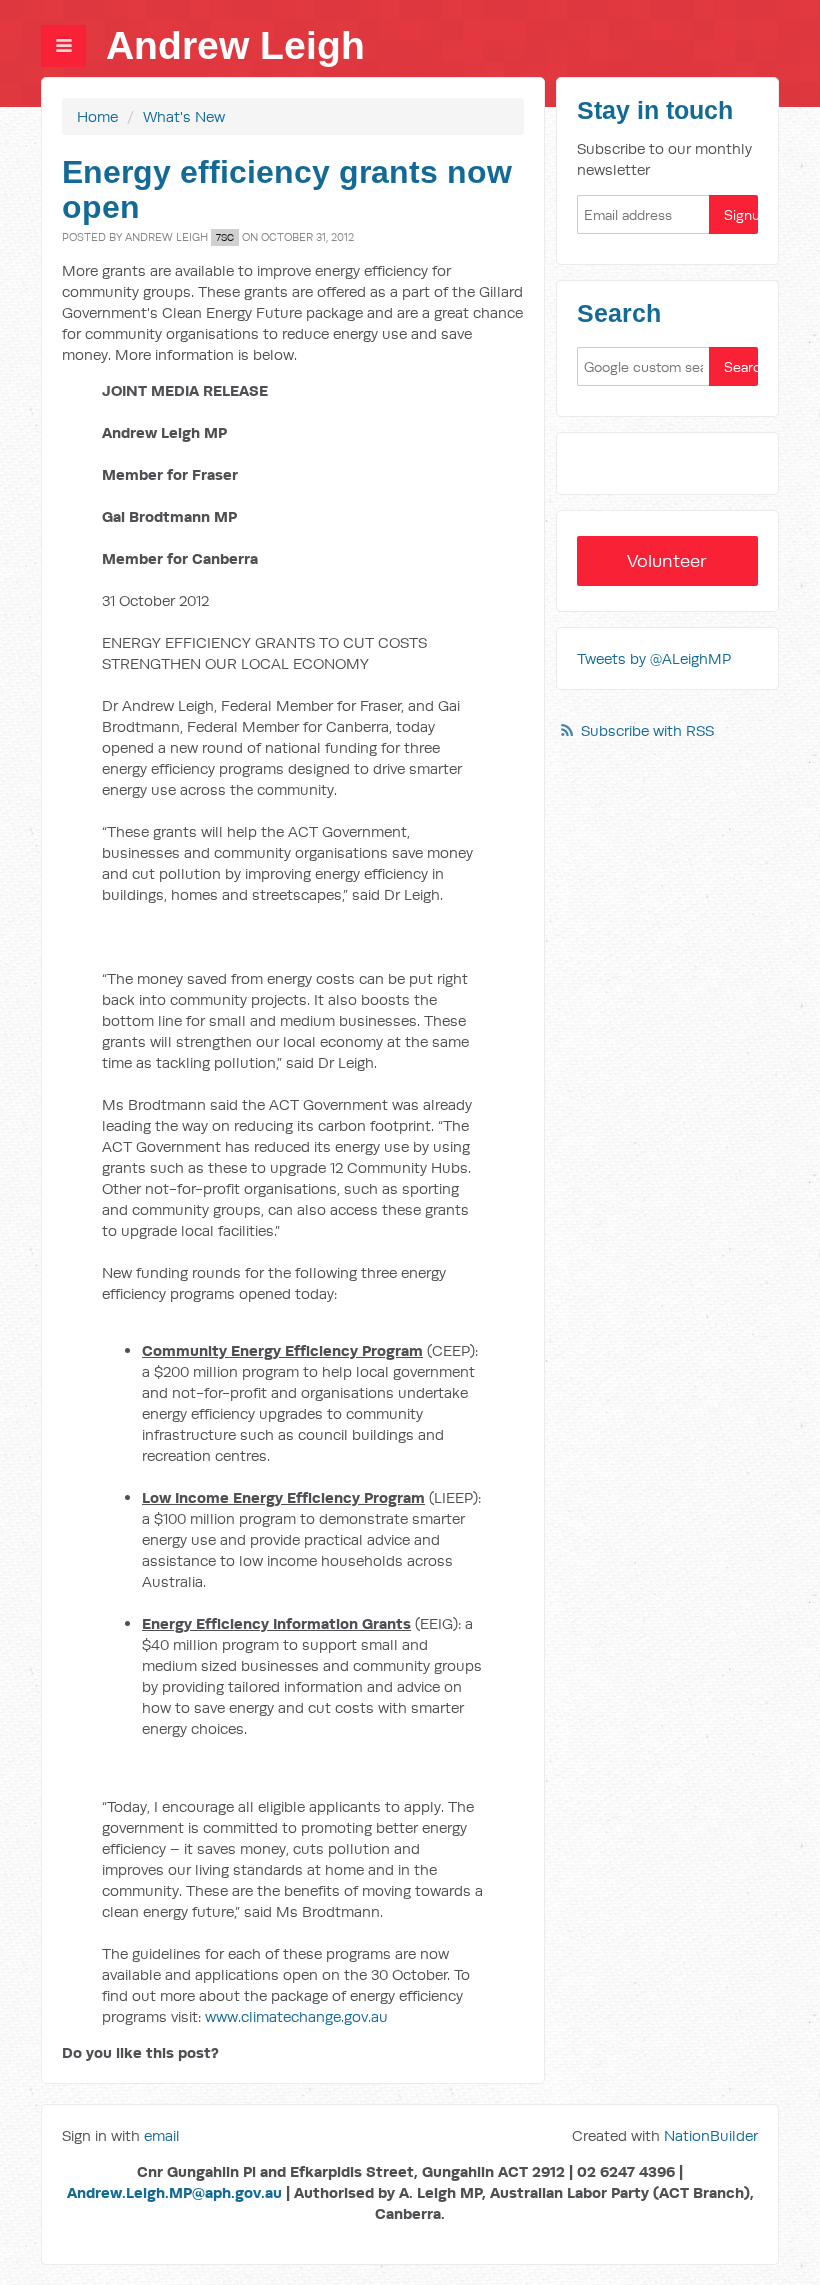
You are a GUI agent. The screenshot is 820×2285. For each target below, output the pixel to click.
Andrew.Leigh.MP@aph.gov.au (174, 2192)
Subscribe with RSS (647, 730)
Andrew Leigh (235, 45)
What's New (184, 116)
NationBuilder (711, 2135)
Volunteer (667, 560)
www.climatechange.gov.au (296, 2016)
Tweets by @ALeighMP (654, 658)
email (162, 2135)
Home (97, 116)
